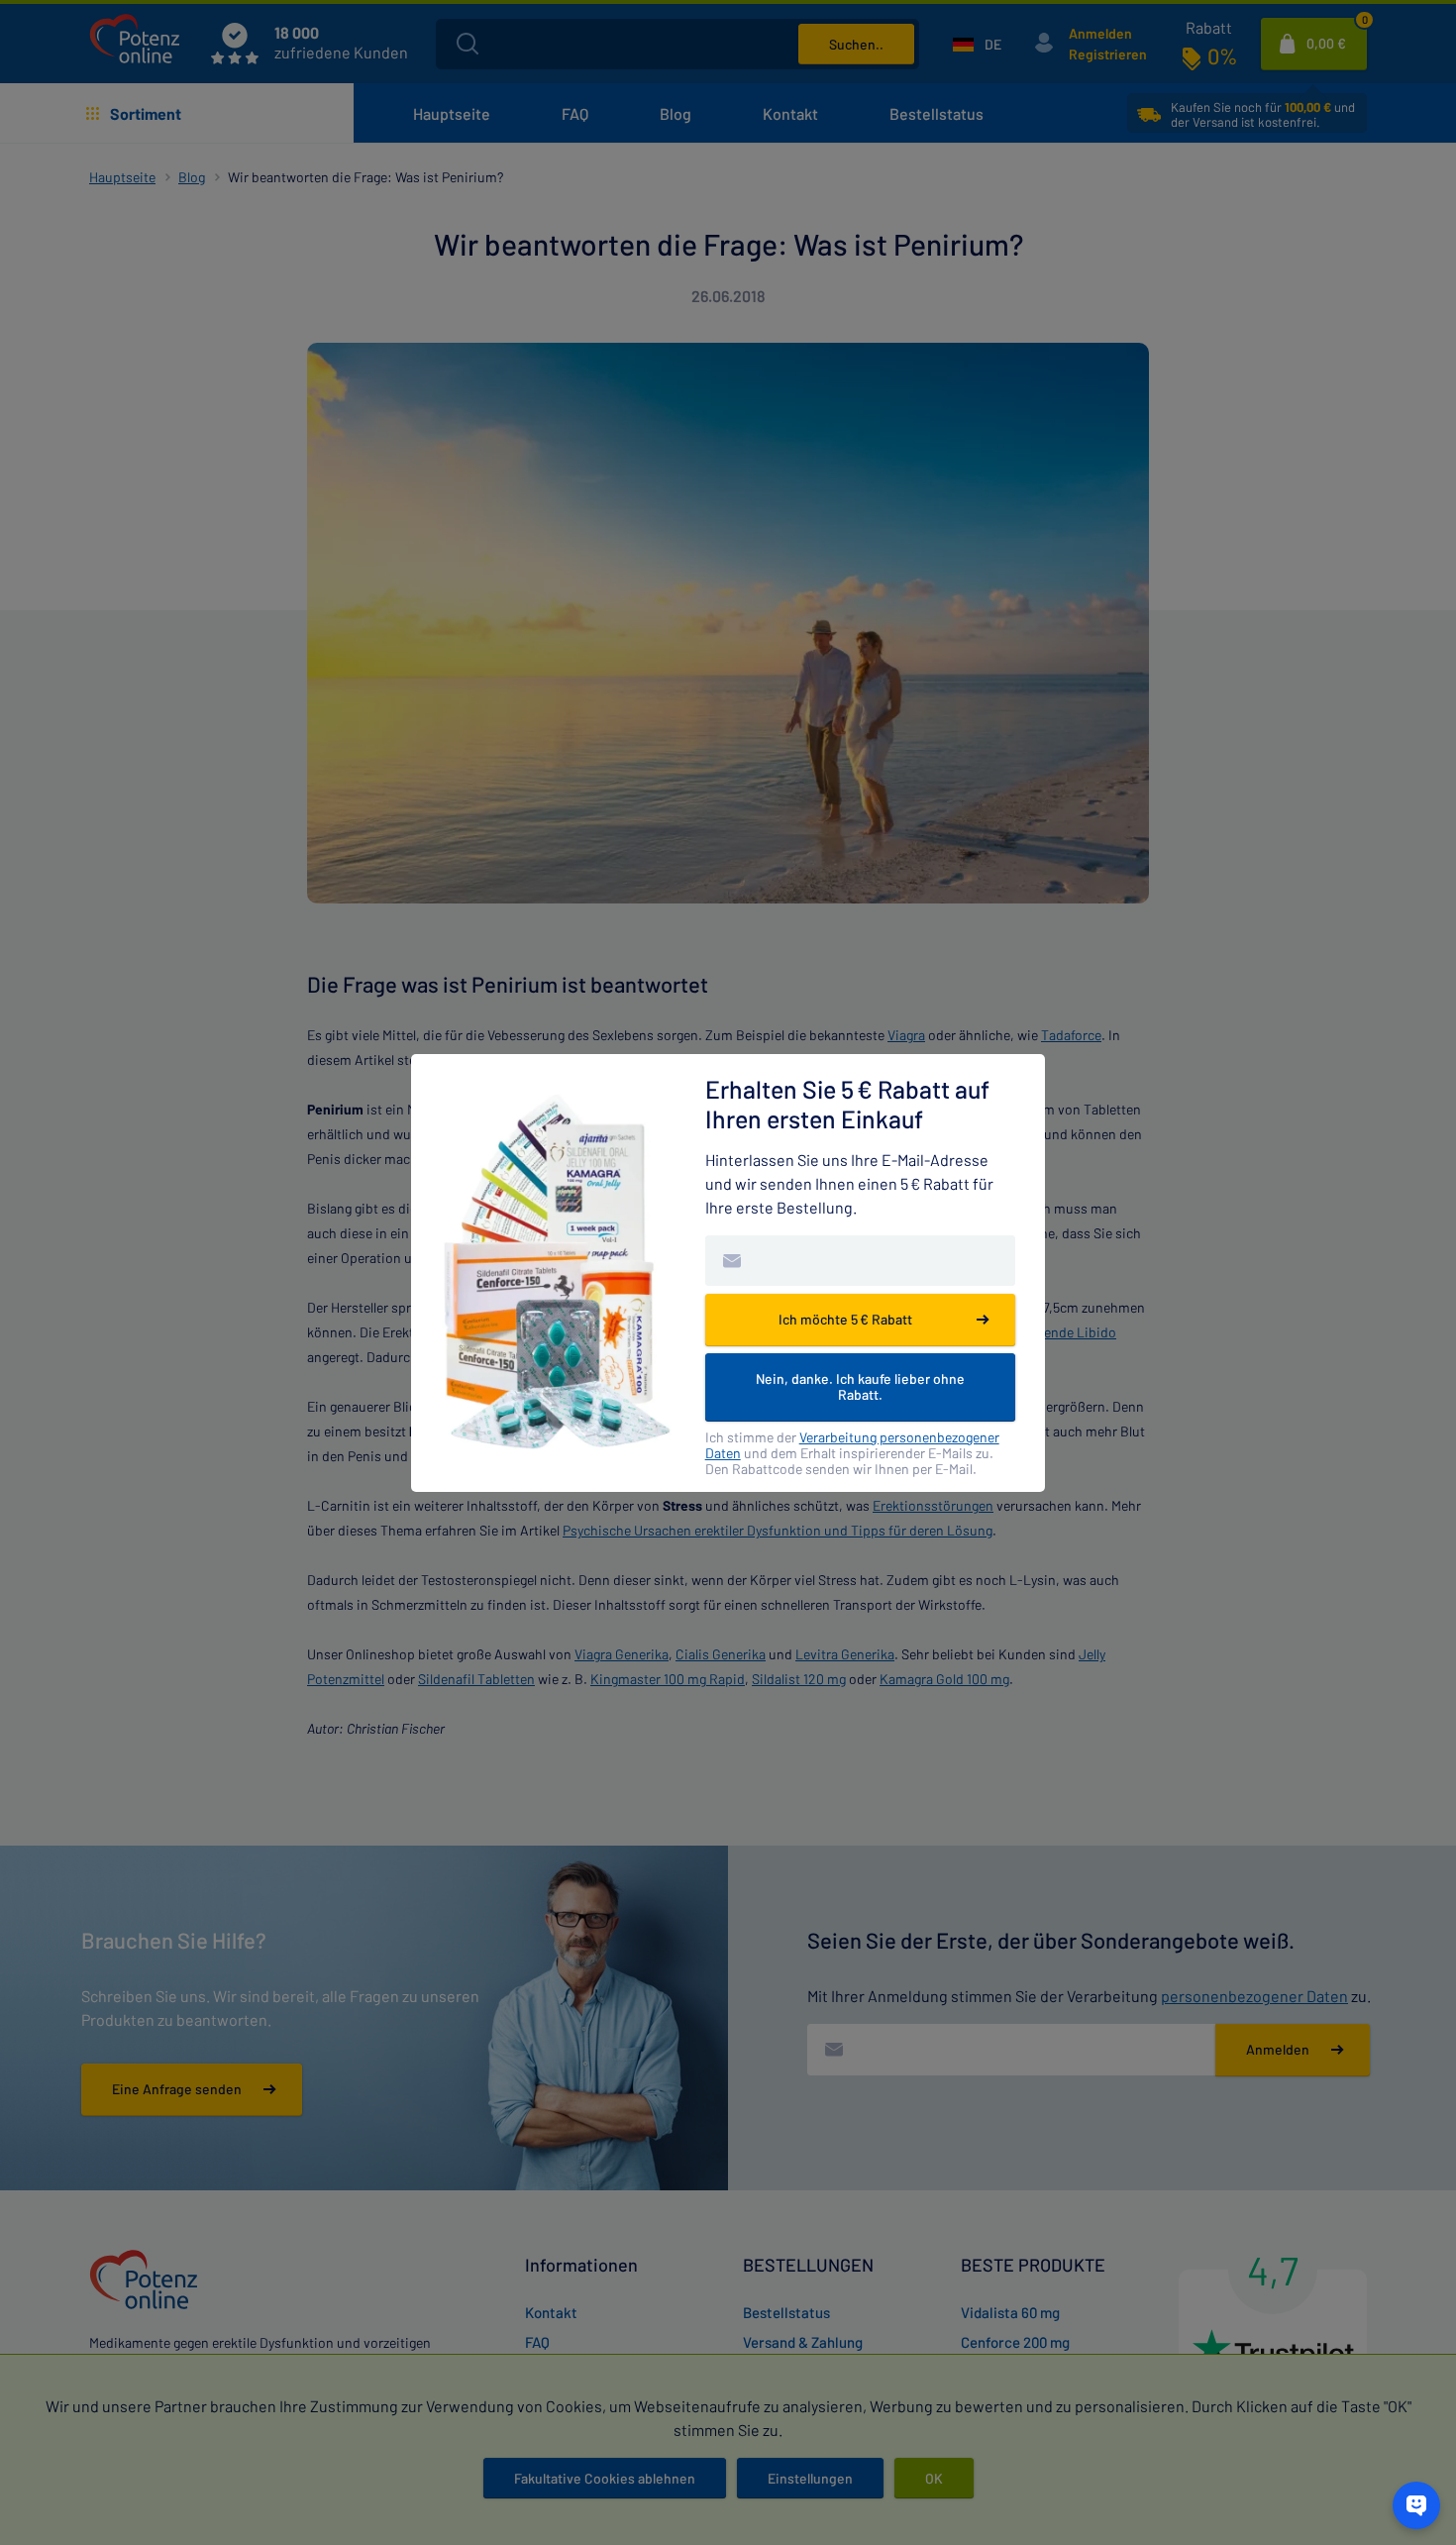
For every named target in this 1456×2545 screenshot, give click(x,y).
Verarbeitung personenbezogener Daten (852, 1445)
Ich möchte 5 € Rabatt (845, 1319)
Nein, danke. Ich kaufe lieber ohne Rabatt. (860, 1386)
